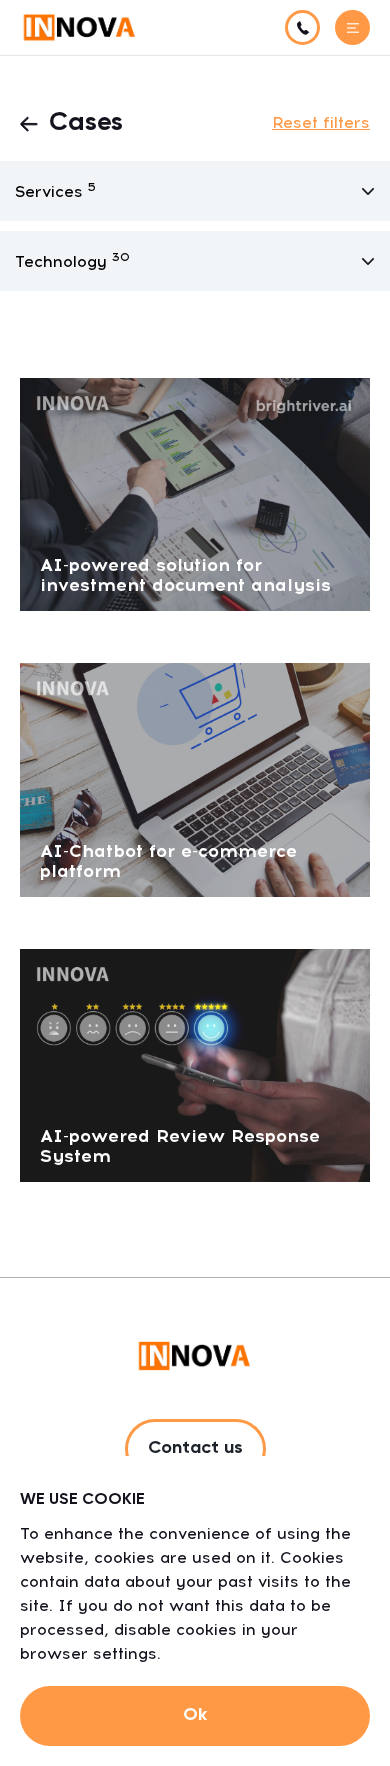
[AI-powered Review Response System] (195, 1063)
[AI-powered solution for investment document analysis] (195, 493)
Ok (195, 1715)
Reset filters (321, 122)
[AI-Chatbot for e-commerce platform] (195, 778)
